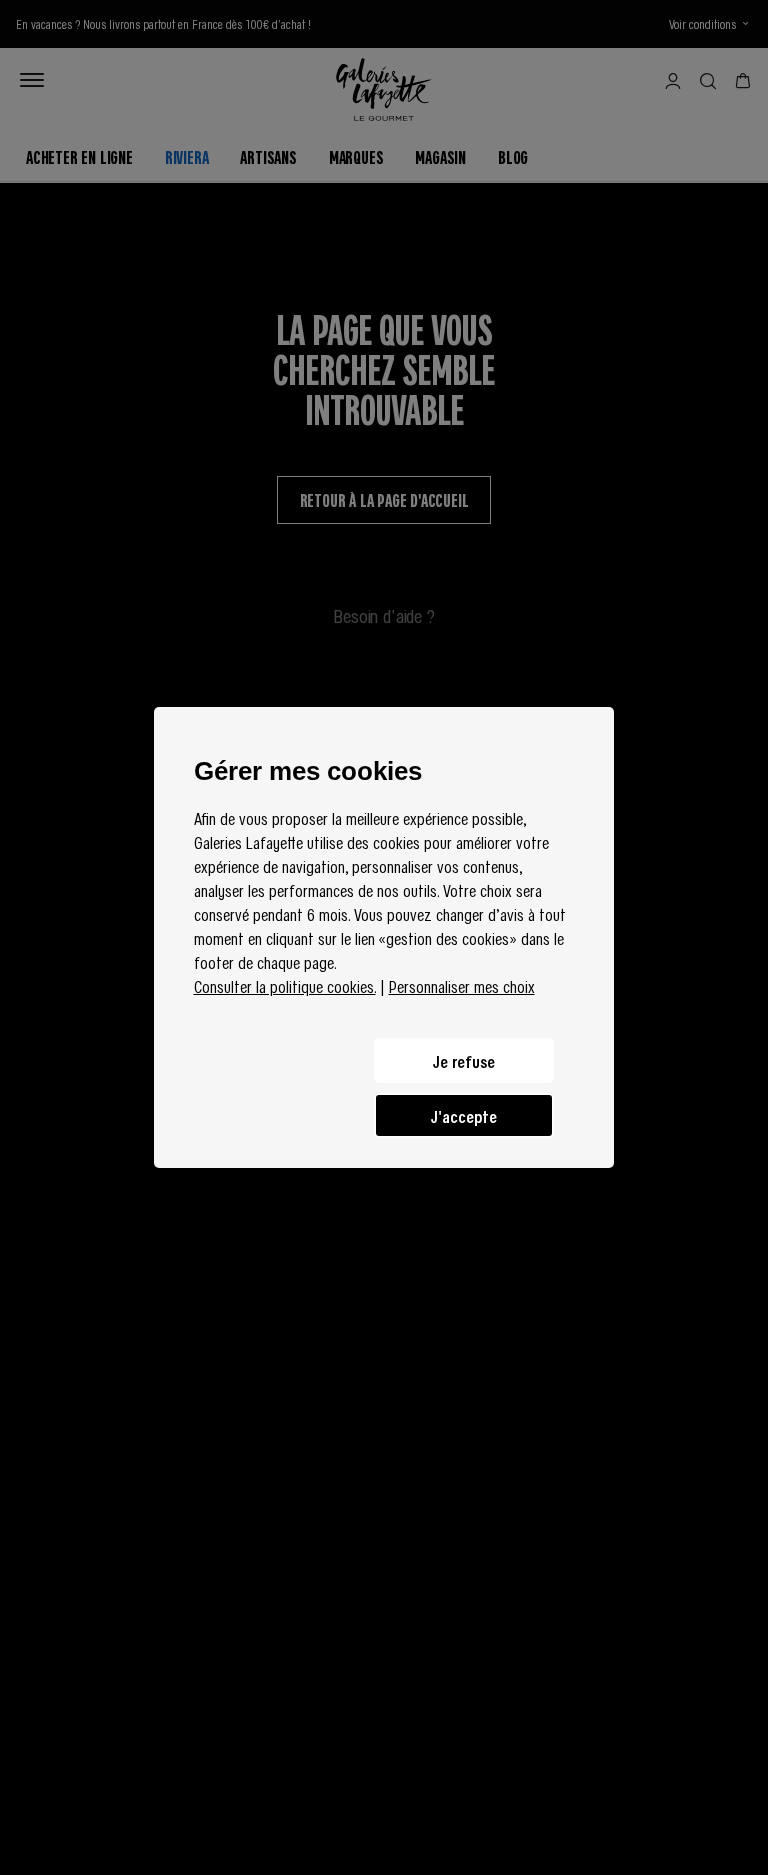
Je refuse (464, 1061)
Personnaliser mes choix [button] (462, 986)
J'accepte (464, 1116)
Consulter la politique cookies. (285, 986)
